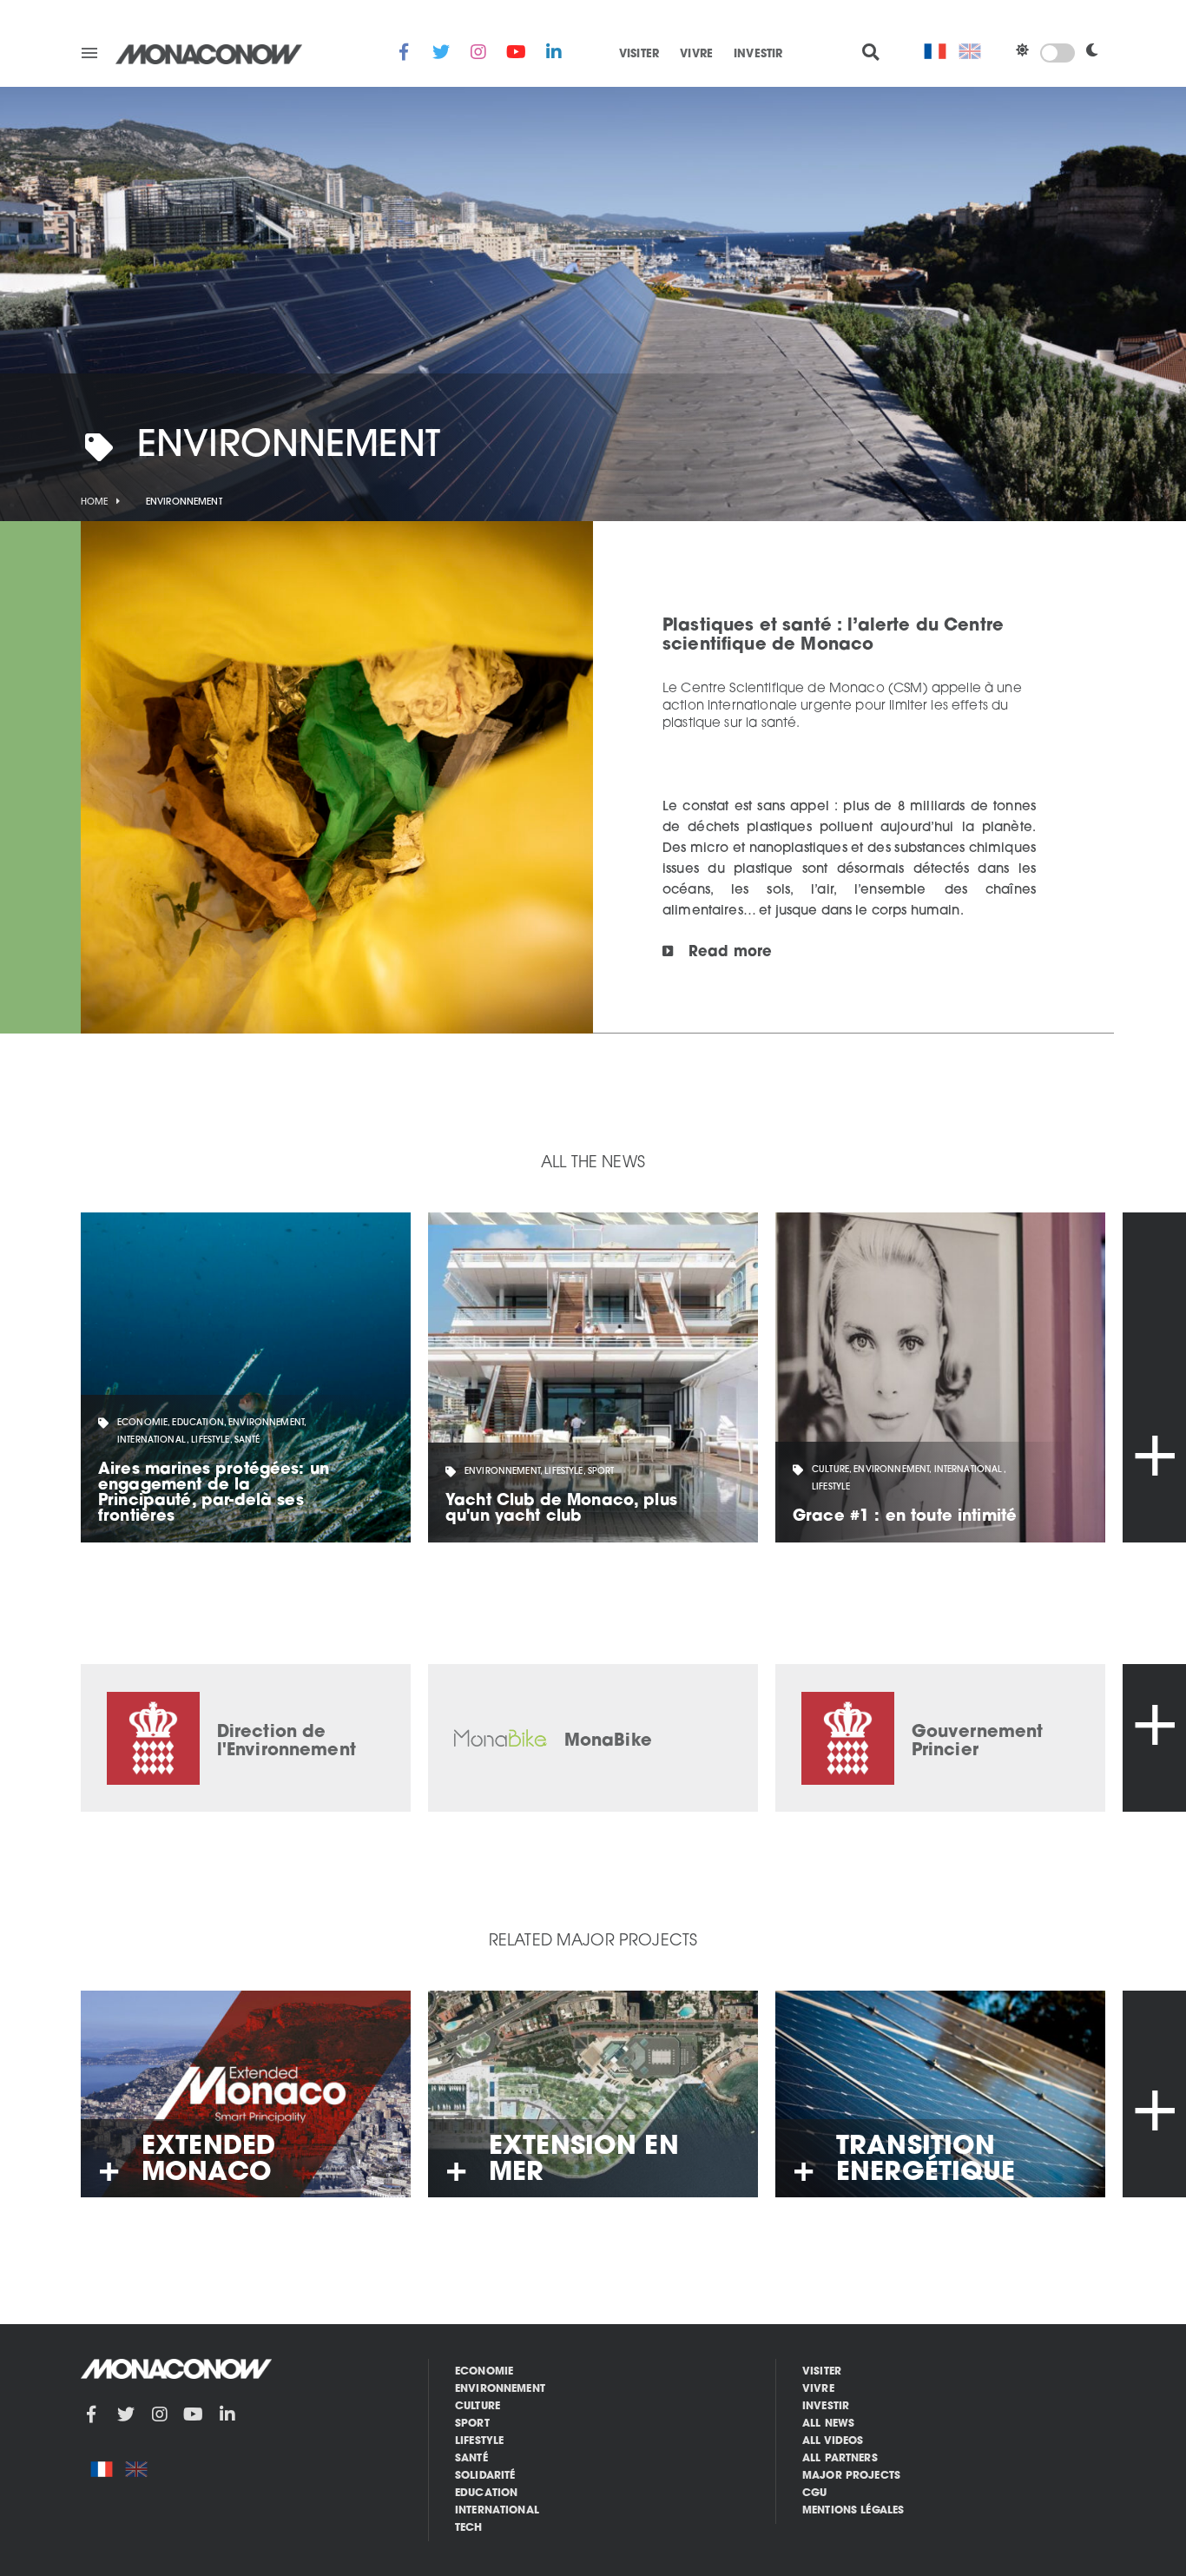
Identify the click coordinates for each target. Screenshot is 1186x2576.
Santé (471, 2459)
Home (95, 502)
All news (828, 2424)
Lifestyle (479, 2441)
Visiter (639, 55)
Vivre (696, 55)
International (497, 2511)
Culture (478, 2407)
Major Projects (851, 2476)
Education (486, 2493)
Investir (758, 55)
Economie (484, 2372)
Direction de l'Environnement (287, 1742)
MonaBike (608, 1741)
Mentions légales (853, 2511)
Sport (472, 2424)
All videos (833, 2441)
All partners (840, 2459)
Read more (730, 953)
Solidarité (485, 2476)
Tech (469, 2528)
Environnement (500, 2389)
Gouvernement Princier (978, 1742)
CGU (814, 2493)
